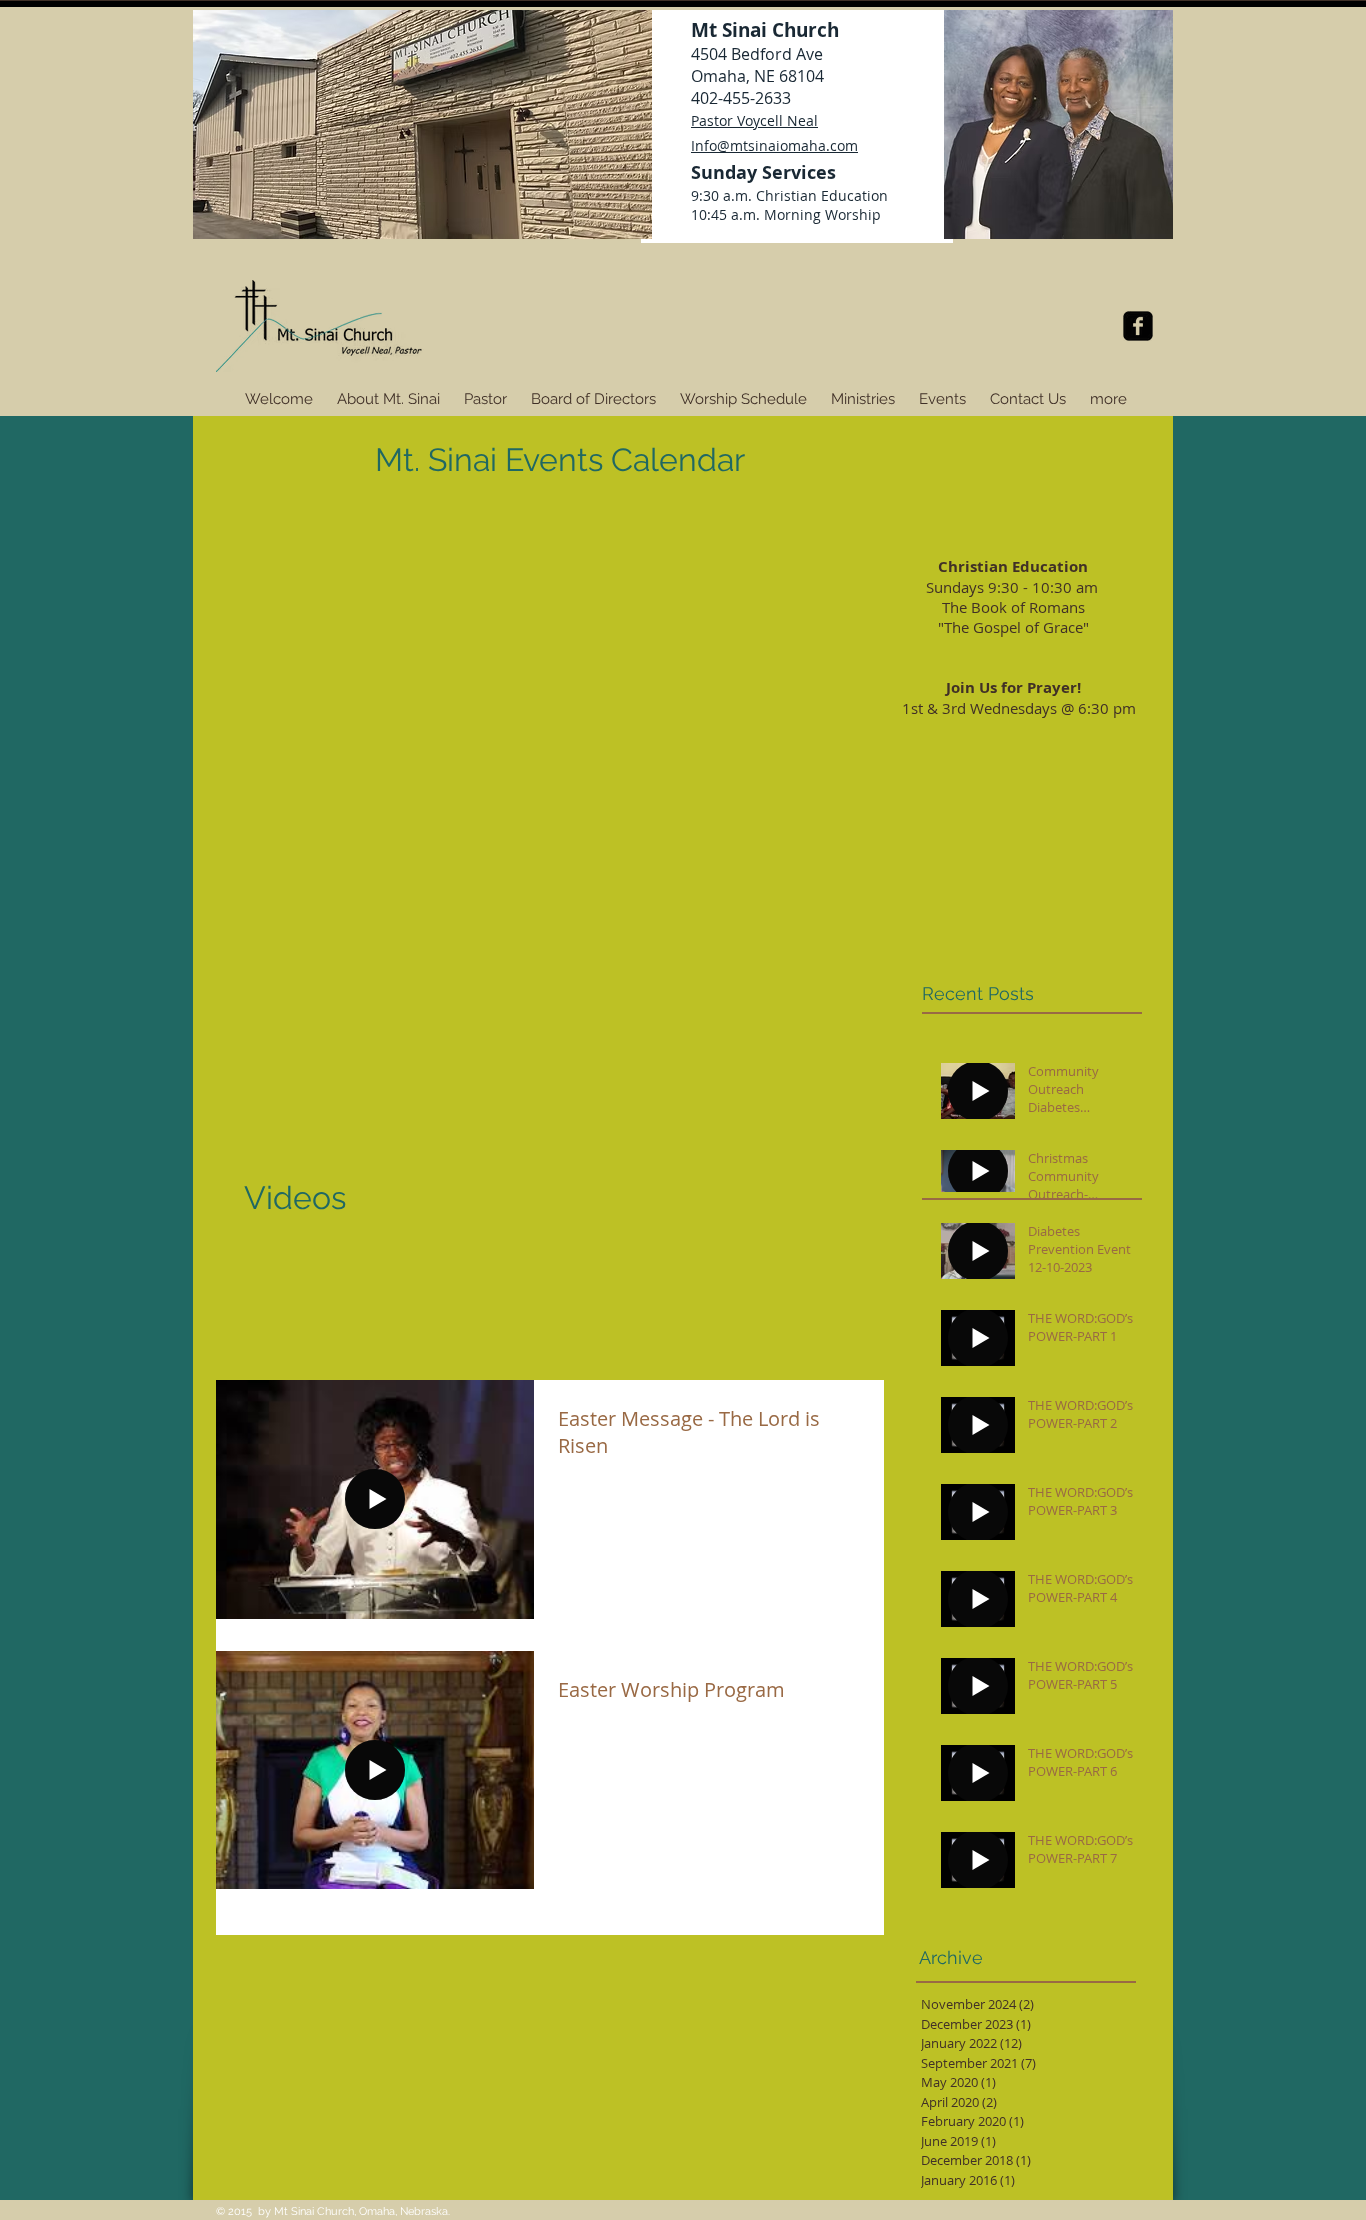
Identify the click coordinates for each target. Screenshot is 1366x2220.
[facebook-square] (1138, 326)
